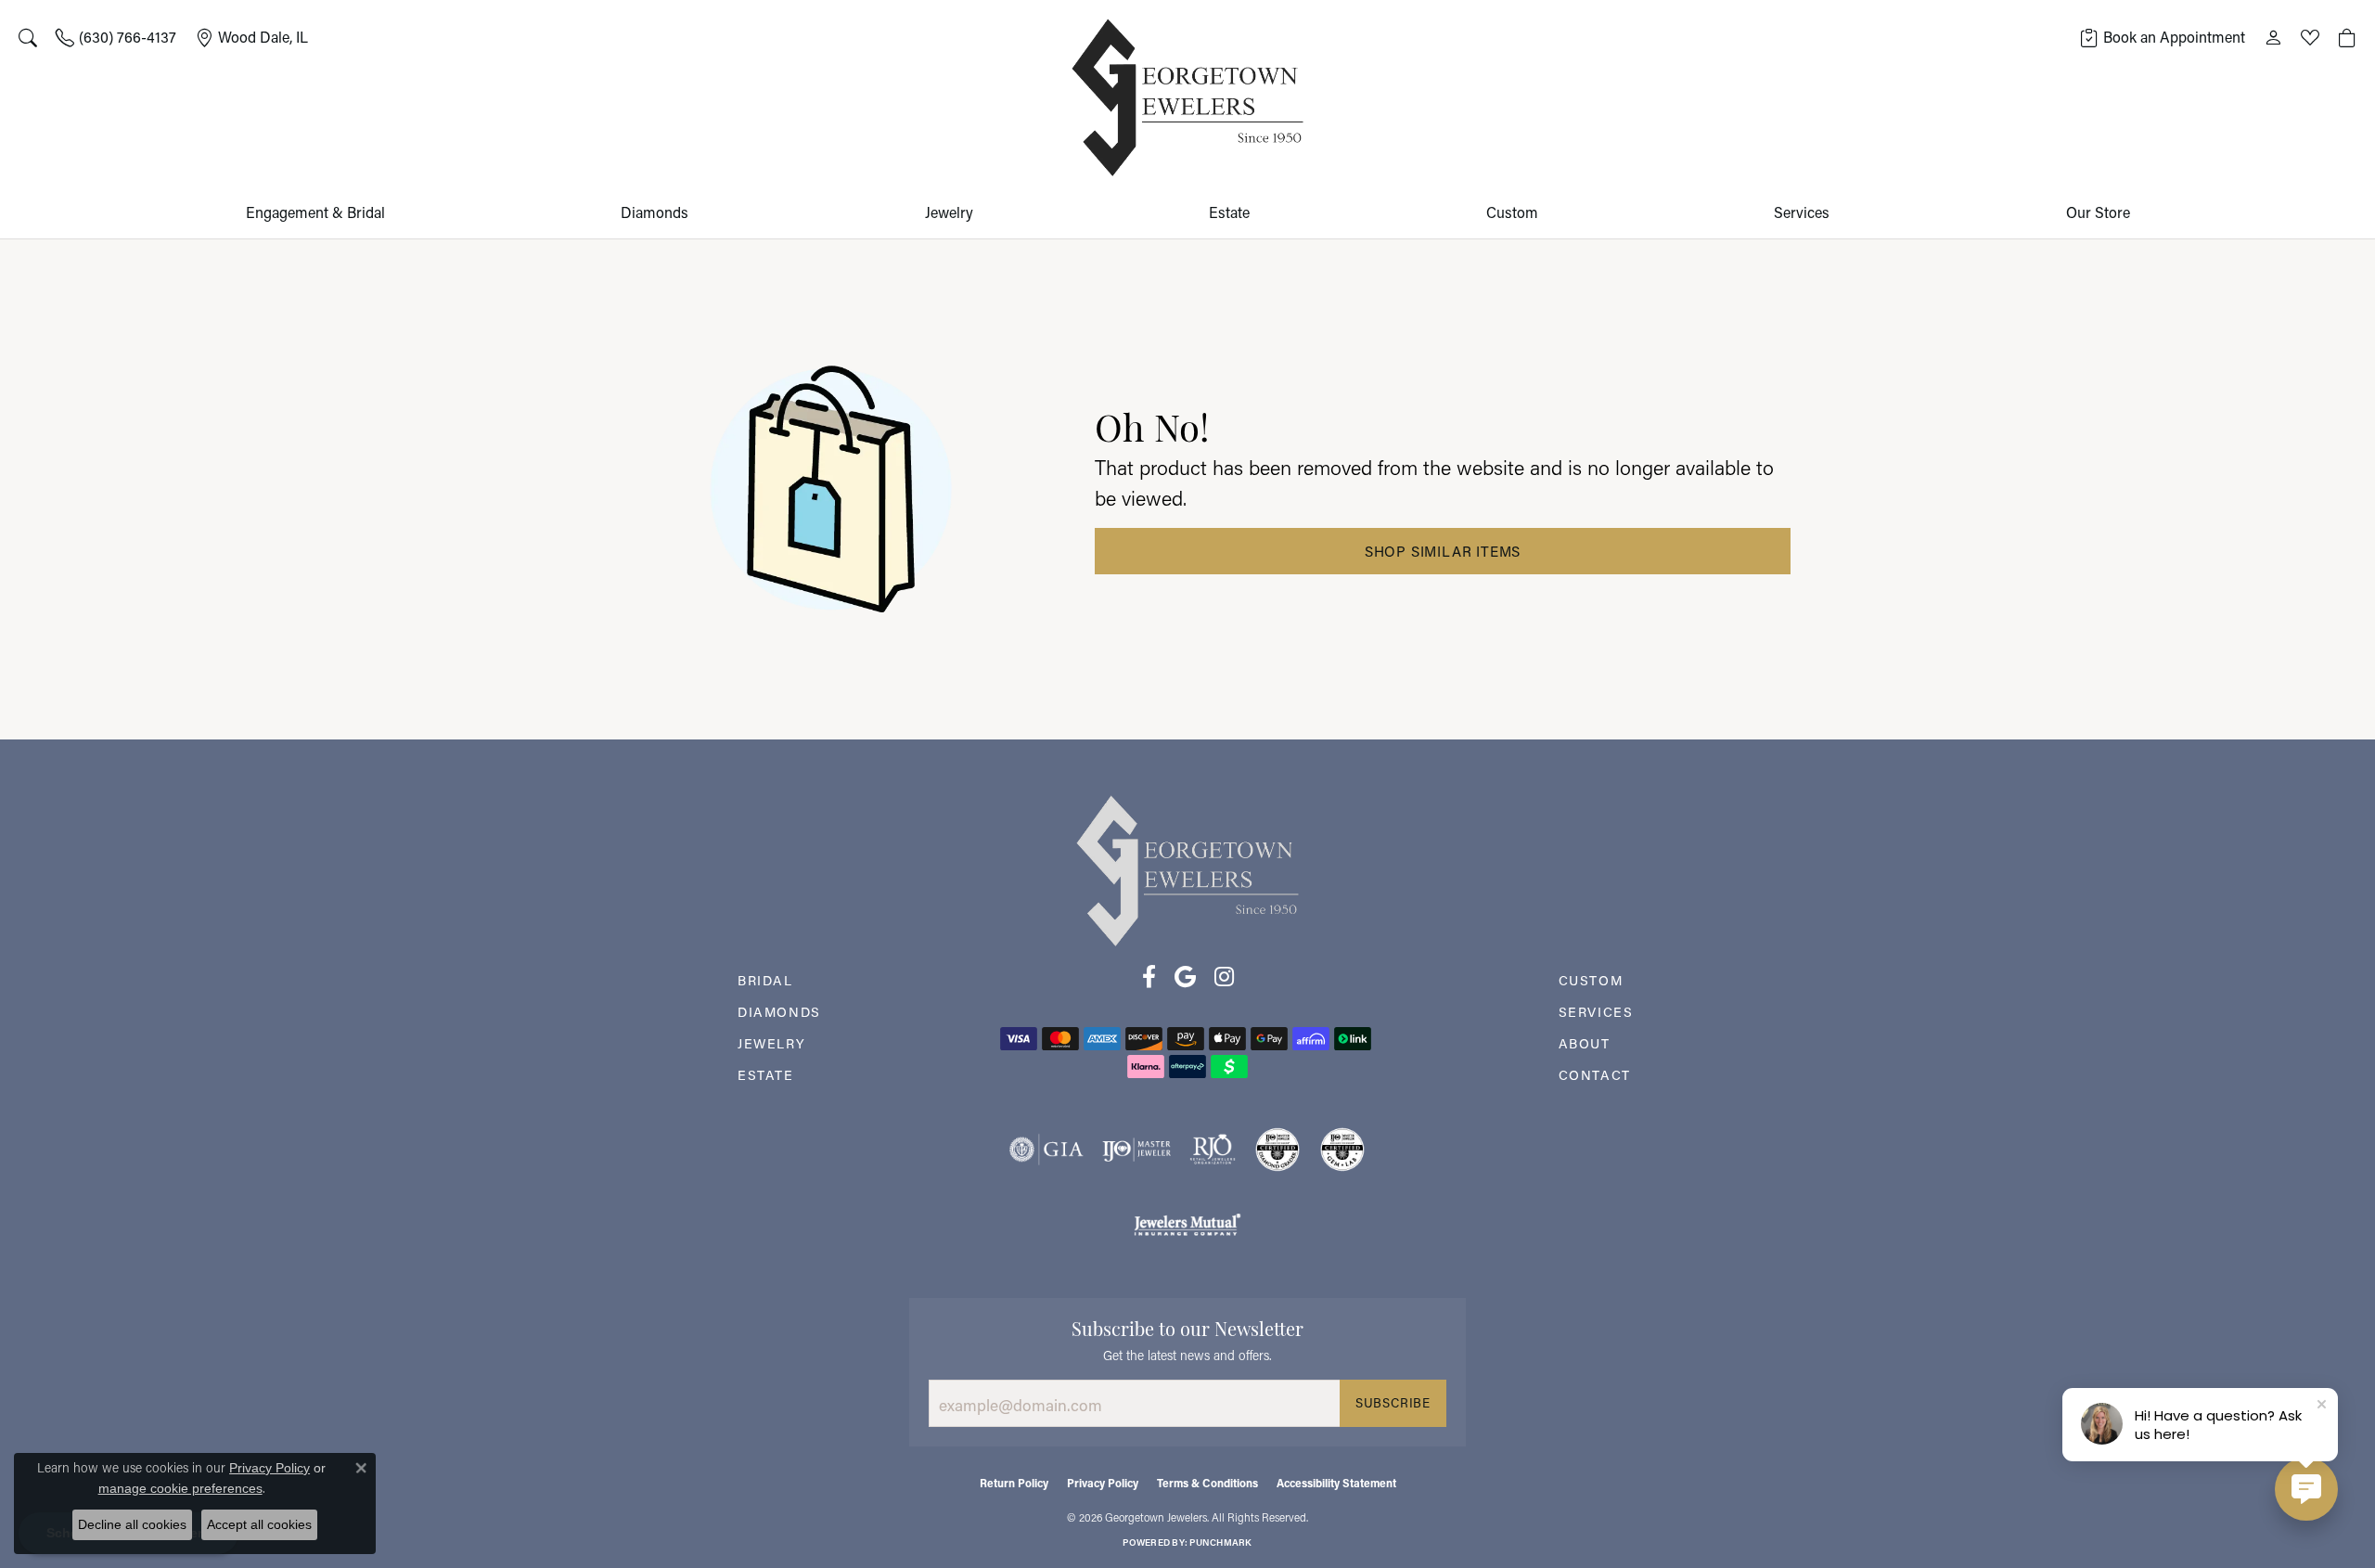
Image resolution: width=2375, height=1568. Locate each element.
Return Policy (1014, 1483)
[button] (28, 37)
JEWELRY (771, 1043)
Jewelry (949, 212)
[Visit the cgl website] (1342, 1150)
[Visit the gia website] (1046, 1150)
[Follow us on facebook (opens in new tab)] (1149, 977)
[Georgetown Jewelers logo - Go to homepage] (1187, 98)
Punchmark (1220, 1542)
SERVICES (1596, 1012)
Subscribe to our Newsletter (1187, 1327)
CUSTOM (1591, 980)
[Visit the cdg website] (1277, 1150)
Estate (1229, 212)
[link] (116, 37)
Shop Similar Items (1443, 551)
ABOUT (1585, 1043)
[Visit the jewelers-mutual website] (1187, 1224)
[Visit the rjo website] (1213, 1150)
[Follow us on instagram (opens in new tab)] (1224, 977)
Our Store (2098, 212)
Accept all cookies (259, 1524)
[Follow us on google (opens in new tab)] (1185, 977)
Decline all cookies (132, 1524)
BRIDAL (765, 980)
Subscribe (1393, 1403)
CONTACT (1595, 1075)
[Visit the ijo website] (1137, 1150)
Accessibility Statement (1336, 1483)
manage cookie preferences (180, 1488)
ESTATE (766, 1075)
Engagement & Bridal (315, 212)
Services (1802, 212)
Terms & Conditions (1207, 1483)
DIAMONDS (779, 1012)
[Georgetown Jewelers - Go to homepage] (1187, 869)
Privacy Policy (1103, 1483)
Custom (1512, 212)
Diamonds (655, 212)
